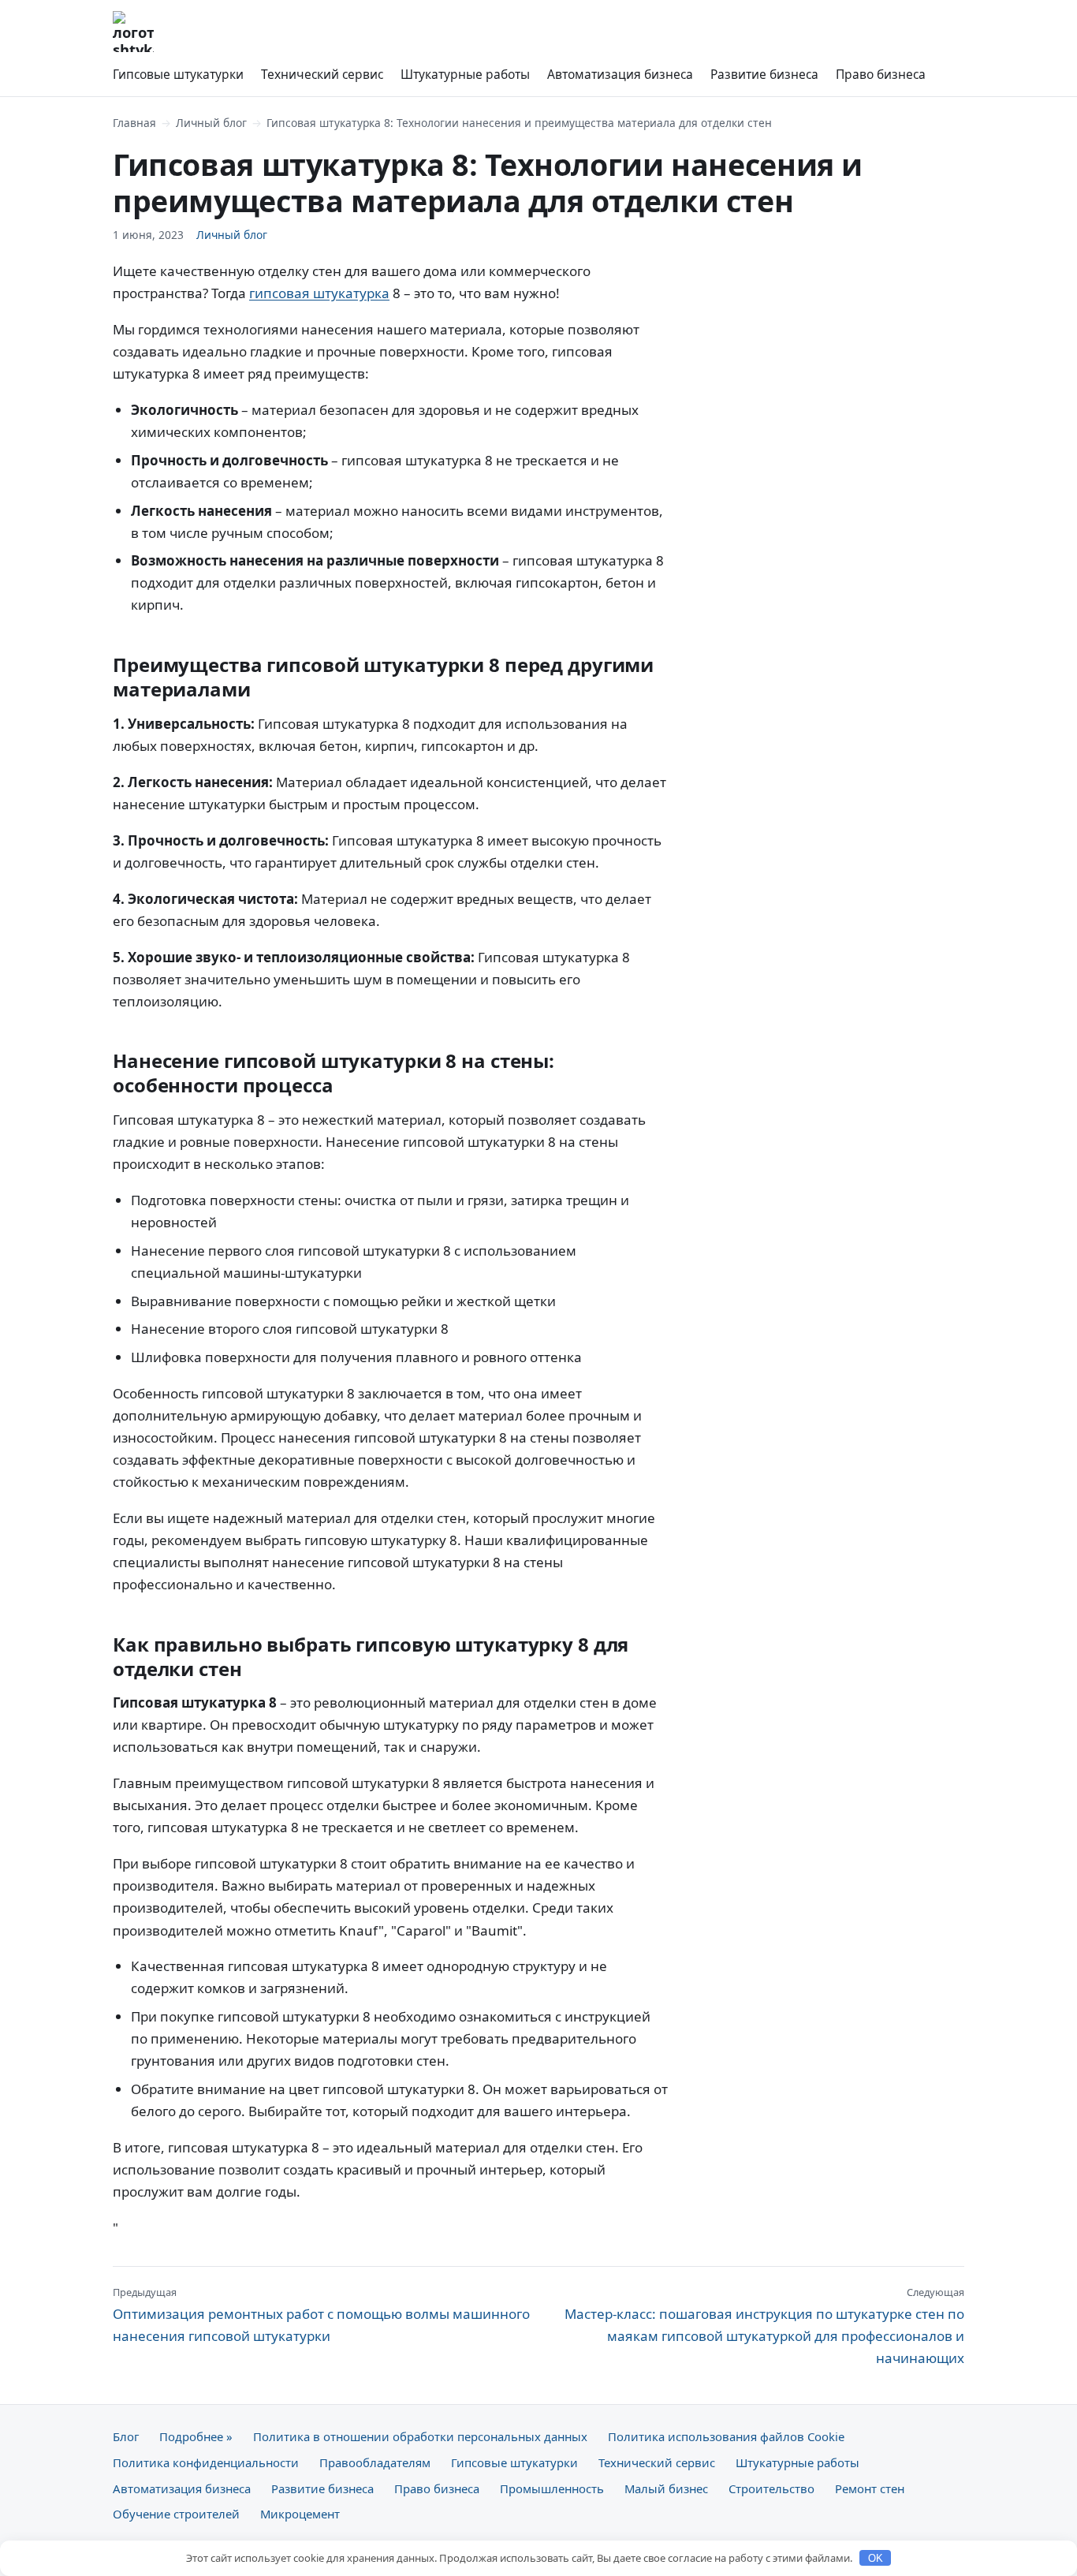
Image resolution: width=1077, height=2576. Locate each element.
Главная (134, 123)
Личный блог (211, 123)
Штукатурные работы (465, 74)
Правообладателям (375, 2462)
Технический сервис (322, 74)
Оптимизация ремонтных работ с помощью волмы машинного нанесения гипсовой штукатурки (321, 2315)
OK (876, 2558)
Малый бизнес (666, 2488)
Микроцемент (300, 2514)
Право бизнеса (881, 74)
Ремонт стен (870, 2488)
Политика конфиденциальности (206, 2462)
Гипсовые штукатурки (178, 74)
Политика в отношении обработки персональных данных (420, 2436)
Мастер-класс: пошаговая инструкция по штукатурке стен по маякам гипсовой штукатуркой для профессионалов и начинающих (764, 2326)
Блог (126, 2436)
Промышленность (552, 2488)
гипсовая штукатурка (319, 293)
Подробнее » (196, 2436)
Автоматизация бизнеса (620, 74)
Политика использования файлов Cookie (726, 2436)
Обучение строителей (176, 2514)
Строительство (771, 2488)
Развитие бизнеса (764, 74)
